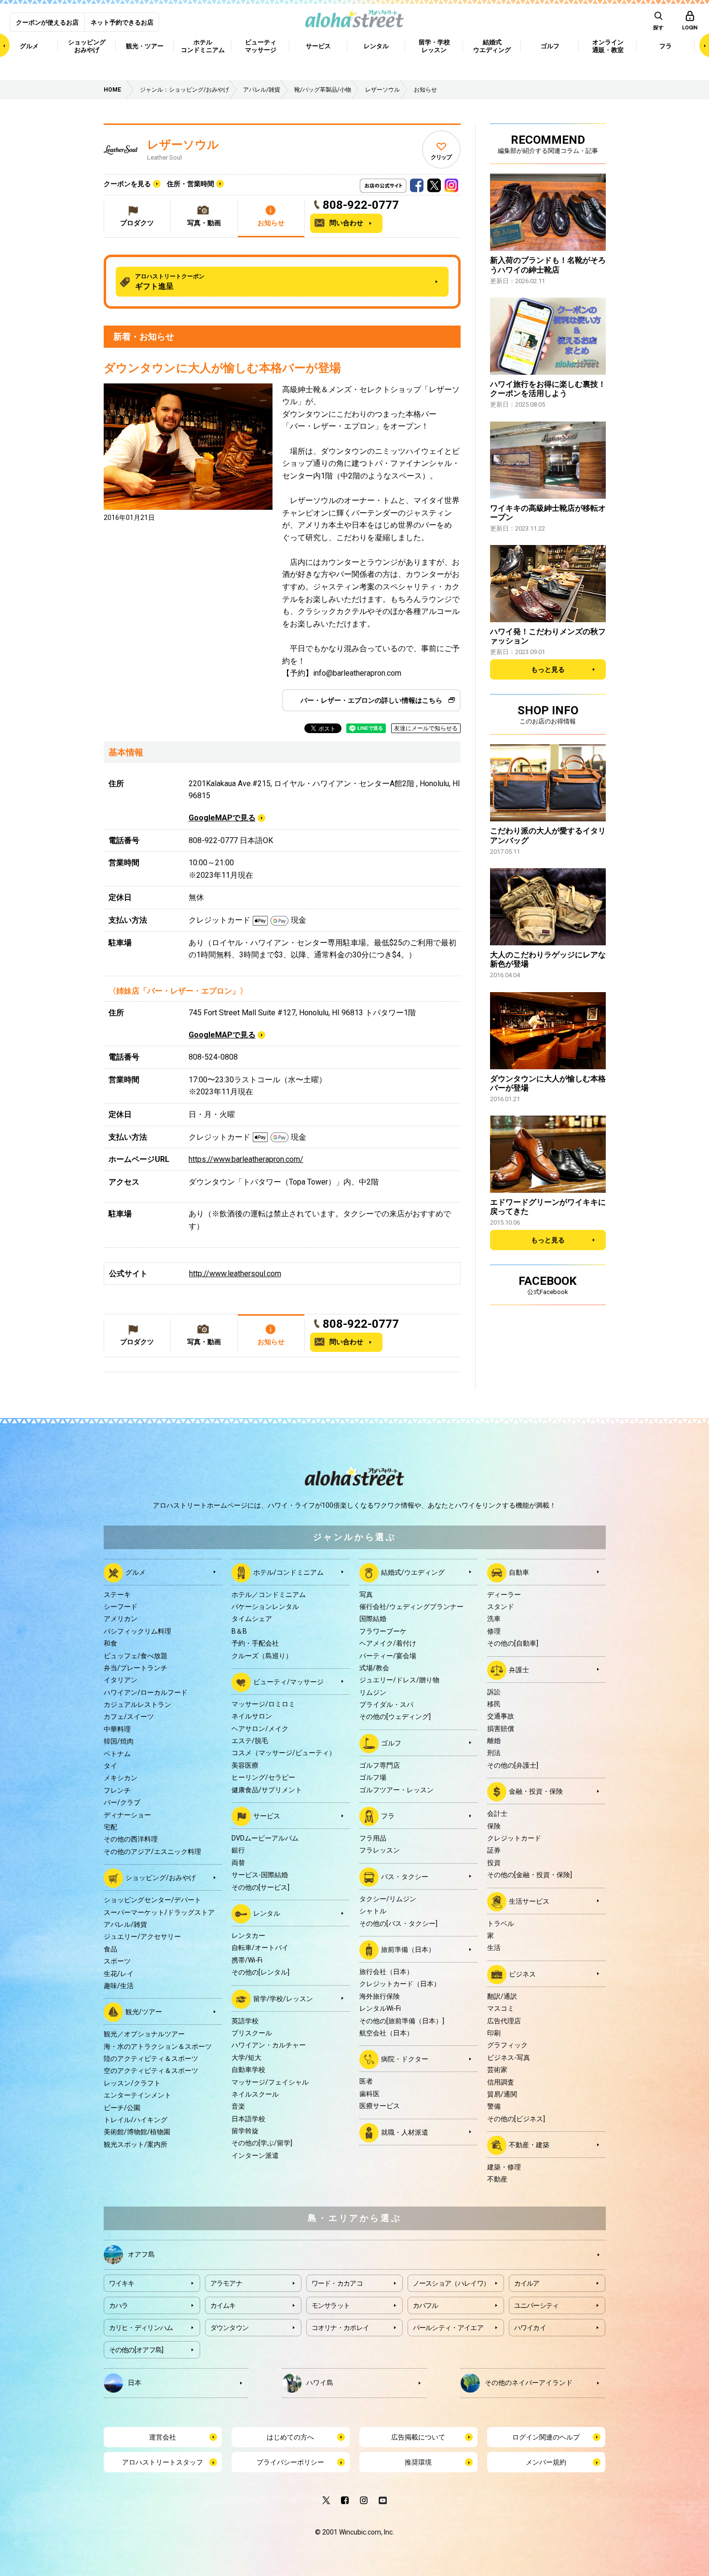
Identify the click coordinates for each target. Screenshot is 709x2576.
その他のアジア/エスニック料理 (152, 1852)
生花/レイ (119, 1974)
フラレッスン (380, 1850)
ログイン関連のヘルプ (546, 2437)
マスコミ (501, 2008)
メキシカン (121, 1778)
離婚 (494, 1741)
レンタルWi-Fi (380, 2008)
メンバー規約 (546, 2462)
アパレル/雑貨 (125, 1924)
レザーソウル (183, 145)
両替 (238, 1863)
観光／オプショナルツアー (144, 2034)
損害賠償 (501, 1729)
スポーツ (117, 1961)
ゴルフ (391, 1743)
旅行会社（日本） (386, 1972)
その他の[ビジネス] (516, 2119)
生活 (494, 1948)
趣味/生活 (119, 1986)
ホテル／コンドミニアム (269, 1595)
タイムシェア (252, 1619)
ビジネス (522, 1974)
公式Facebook (417, 183)
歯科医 (369, 2094)
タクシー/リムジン (388, 1899)
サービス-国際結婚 (260, 1875)
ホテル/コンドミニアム (288, 1572)
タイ (110, 1766)
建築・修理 (504, 2167)
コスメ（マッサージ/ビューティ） (284, 1753)
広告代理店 (504, 2021)
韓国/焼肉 (119, 1741)
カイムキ (223, 2305)
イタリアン (121, 1680)
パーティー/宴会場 (388, 1656)
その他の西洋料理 (131, 1839)
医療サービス (380, 2106)
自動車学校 (248, 2070)
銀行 (238, 1850)
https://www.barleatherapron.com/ (246, 1159)
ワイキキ (122, 2283)
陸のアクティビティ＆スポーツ (151, 2058)
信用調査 (501, 2082)
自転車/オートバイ (260, 1948)
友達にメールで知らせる (426, 728)
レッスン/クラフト (132, 2083)
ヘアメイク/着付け (388, 1643)
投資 (494, 1863)
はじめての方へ (290, 2437)
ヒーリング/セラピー (263, 1777)
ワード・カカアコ (337, 2283)
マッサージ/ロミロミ (263, 1704)
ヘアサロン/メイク (260, 1729)
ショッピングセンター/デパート (152, 1900)
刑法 (494, 1753)
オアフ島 (141, 2254)
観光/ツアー (144, 2012)
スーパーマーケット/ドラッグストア (159, 1912)
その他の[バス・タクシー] (398, 1923)
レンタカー (248, 1935)
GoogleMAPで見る (222, 818)
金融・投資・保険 (536, 1791)
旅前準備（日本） (408, 1949)
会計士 (497, 1813)
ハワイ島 (320, 2382)
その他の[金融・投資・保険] (530, 1875)
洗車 (494, 1619)
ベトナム (117, 1754)
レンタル (267, 1913)
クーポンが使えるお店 (47, 22)
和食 (110, 1643)
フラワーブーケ (383, 1631)
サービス (267, 1816)
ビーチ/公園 (122, 2108)
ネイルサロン (252, 1716)
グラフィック (507, 2045)
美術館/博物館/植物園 (137, 2132)
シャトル (373, 1911)
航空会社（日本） (386, 2033)
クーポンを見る (127, 184)
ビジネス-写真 (509, 2058)
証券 (494, 1850)
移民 (494, 1704)
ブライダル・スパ (386, 1704)
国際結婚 (373, 1619)
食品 (110, 1949)
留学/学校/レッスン (283, 1998)
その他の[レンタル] (260, 1972)
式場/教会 (374, 1668)
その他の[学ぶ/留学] (262, 2143)
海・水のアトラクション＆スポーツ (158, 2046)
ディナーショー (127, 1815)
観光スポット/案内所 (136, 2144)
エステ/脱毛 (250, 1741)
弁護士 (519, 1669)
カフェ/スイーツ (129, 1717)
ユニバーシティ (537, 2305)
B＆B (239, 1631)
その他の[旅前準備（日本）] (402, 2021)
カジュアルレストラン (137, 1704)
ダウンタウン (230, 2328)
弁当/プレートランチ (136, 1668)
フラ (388, 1816)
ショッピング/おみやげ (161, 1878)
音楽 (238, 2106)
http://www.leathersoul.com (235, 1274)
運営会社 (163, 2437)
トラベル (501, 1923)
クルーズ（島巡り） (262, 1656)
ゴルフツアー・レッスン (396, 1790)
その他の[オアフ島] (136, 2350)
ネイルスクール (255, 2094)
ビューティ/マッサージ (288, 1682)
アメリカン (121, 1619)
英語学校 (245, 2021)
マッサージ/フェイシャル (270, 2082)
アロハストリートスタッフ (163, 2462)
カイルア (527, 2283)
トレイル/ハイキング (136, 2120)
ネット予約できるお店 (122, 22)
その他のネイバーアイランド (529, 2382)
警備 (494, 2106)
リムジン (373, 1692)
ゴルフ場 (373, 1777)
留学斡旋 (245, 2131)
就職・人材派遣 (405, 2132)
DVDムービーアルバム (265, 1838)
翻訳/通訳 (502, 1996)
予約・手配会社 (255, 1643)
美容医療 (245, 1765)
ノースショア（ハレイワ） (451, 2283)
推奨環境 (418, 2462)
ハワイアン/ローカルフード (146, 1692)
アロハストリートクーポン (170, 282)
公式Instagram (451, 183)
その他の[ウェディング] (395, 1717)
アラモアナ (226, 2283)
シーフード (121, 1607)
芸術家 (497, 2070)
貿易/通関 (502, 2094)
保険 (494, 1826)
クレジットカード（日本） (400, 1984)
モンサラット (331, 2305)
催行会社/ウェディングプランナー (411, 1607)
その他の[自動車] (513, 1643)
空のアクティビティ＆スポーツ (151, 2071)
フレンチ (117, 1790)
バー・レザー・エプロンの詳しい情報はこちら (371, 700)
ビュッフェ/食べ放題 (136, 1656)
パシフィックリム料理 (137, 1631)
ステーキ (117, 1595)
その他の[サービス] (260, 1887)
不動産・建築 (529, 2145)
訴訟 (494, 1692)
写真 (366, 1595)
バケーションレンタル (265, 1607)
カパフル (426, 2305)
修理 (494, 1631)
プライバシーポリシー (290, 2462)
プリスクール (252, 2033)
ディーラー (504, 1595)
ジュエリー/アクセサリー (142, 1936)
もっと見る (548, 669)
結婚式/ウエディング (413, 1572)
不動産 (497, 2179)
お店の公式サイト (399, 183)
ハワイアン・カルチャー (269, 2045)
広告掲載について (418, 2437)
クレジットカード (514, 1838)
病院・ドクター (405, 2059)
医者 (366, 2081)
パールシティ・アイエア (448, 2328)
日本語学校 (248, 2119)
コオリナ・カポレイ (341, 2328)
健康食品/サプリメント (267, 1790)
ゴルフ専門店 (380, 1765)
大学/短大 (246, 2058)
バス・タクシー (405, 1877)
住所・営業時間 (191, 184)
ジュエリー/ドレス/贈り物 (399, 1680)
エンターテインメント (137, 2095)
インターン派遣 (255, 2155)
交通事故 (501, 1716)
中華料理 (117, 1729)
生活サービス (529, 1901)
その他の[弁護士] (513, 1765)
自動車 (519, 1572)
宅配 (110, 1827)
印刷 (494, 2033)
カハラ (119, 2305)
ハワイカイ (530, 2328)
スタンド (501, 1607)
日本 (135, 2382)
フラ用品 (373, 1838)
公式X (434, 183)
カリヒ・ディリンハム (141, 2328)
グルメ (136, 1572)
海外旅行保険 (380, 1996)
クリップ (441, 157)
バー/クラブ (122, 1802)
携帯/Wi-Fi (247, 1960)
